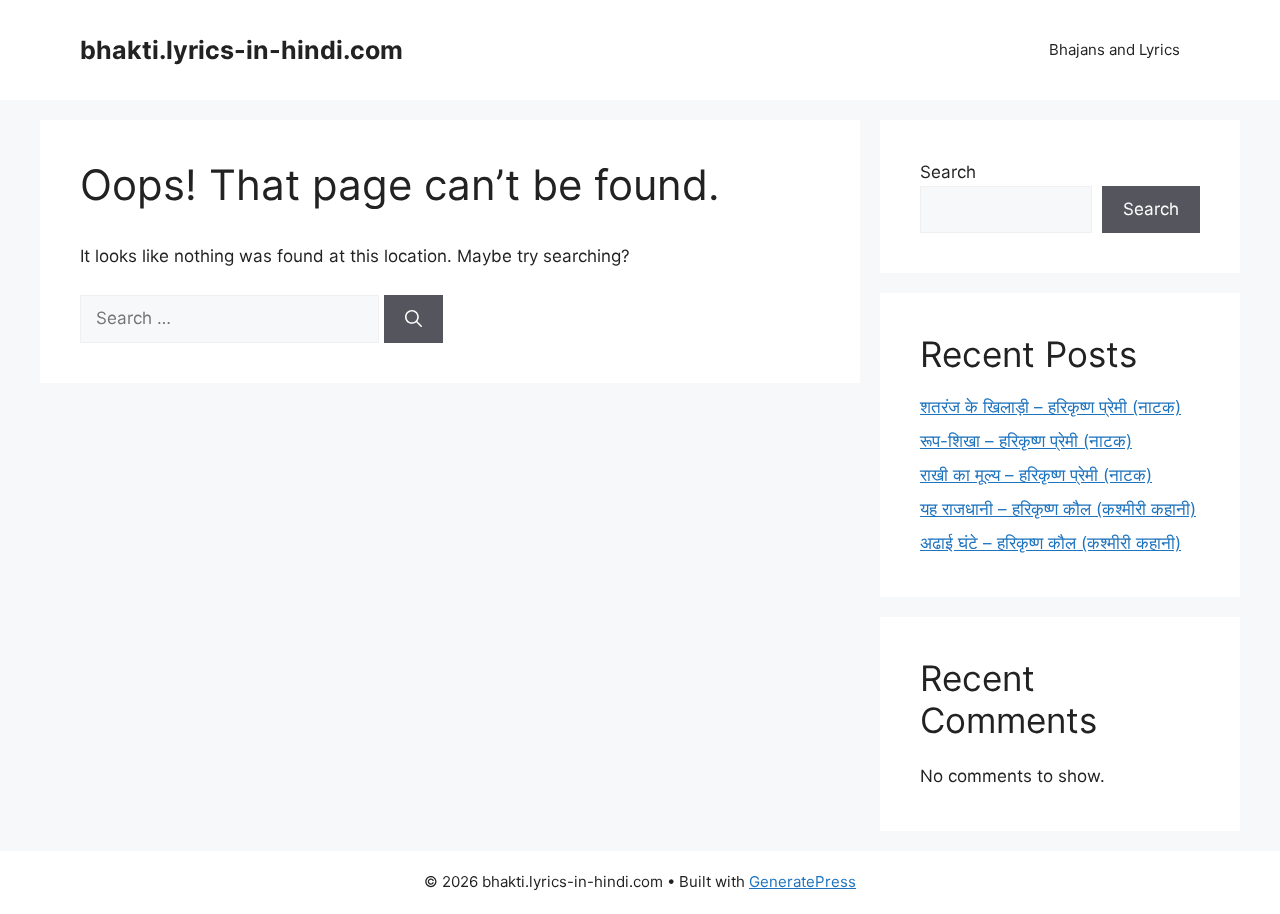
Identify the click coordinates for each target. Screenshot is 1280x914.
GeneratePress (802, 881)
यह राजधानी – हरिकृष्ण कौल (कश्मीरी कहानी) (1058, 509)
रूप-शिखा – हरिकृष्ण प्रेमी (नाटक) (1026, 441)
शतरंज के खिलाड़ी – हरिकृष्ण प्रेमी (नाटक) (1050, 407)
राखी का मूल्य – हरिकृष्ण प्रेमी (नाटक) (1036, 475)
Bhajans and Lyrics (1114, 49)
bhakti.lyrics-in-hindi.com (241, 50)
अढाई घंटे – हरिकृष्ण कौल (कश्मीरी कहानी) (1050, 543)
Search (948, 172)
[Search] (413, 319)
